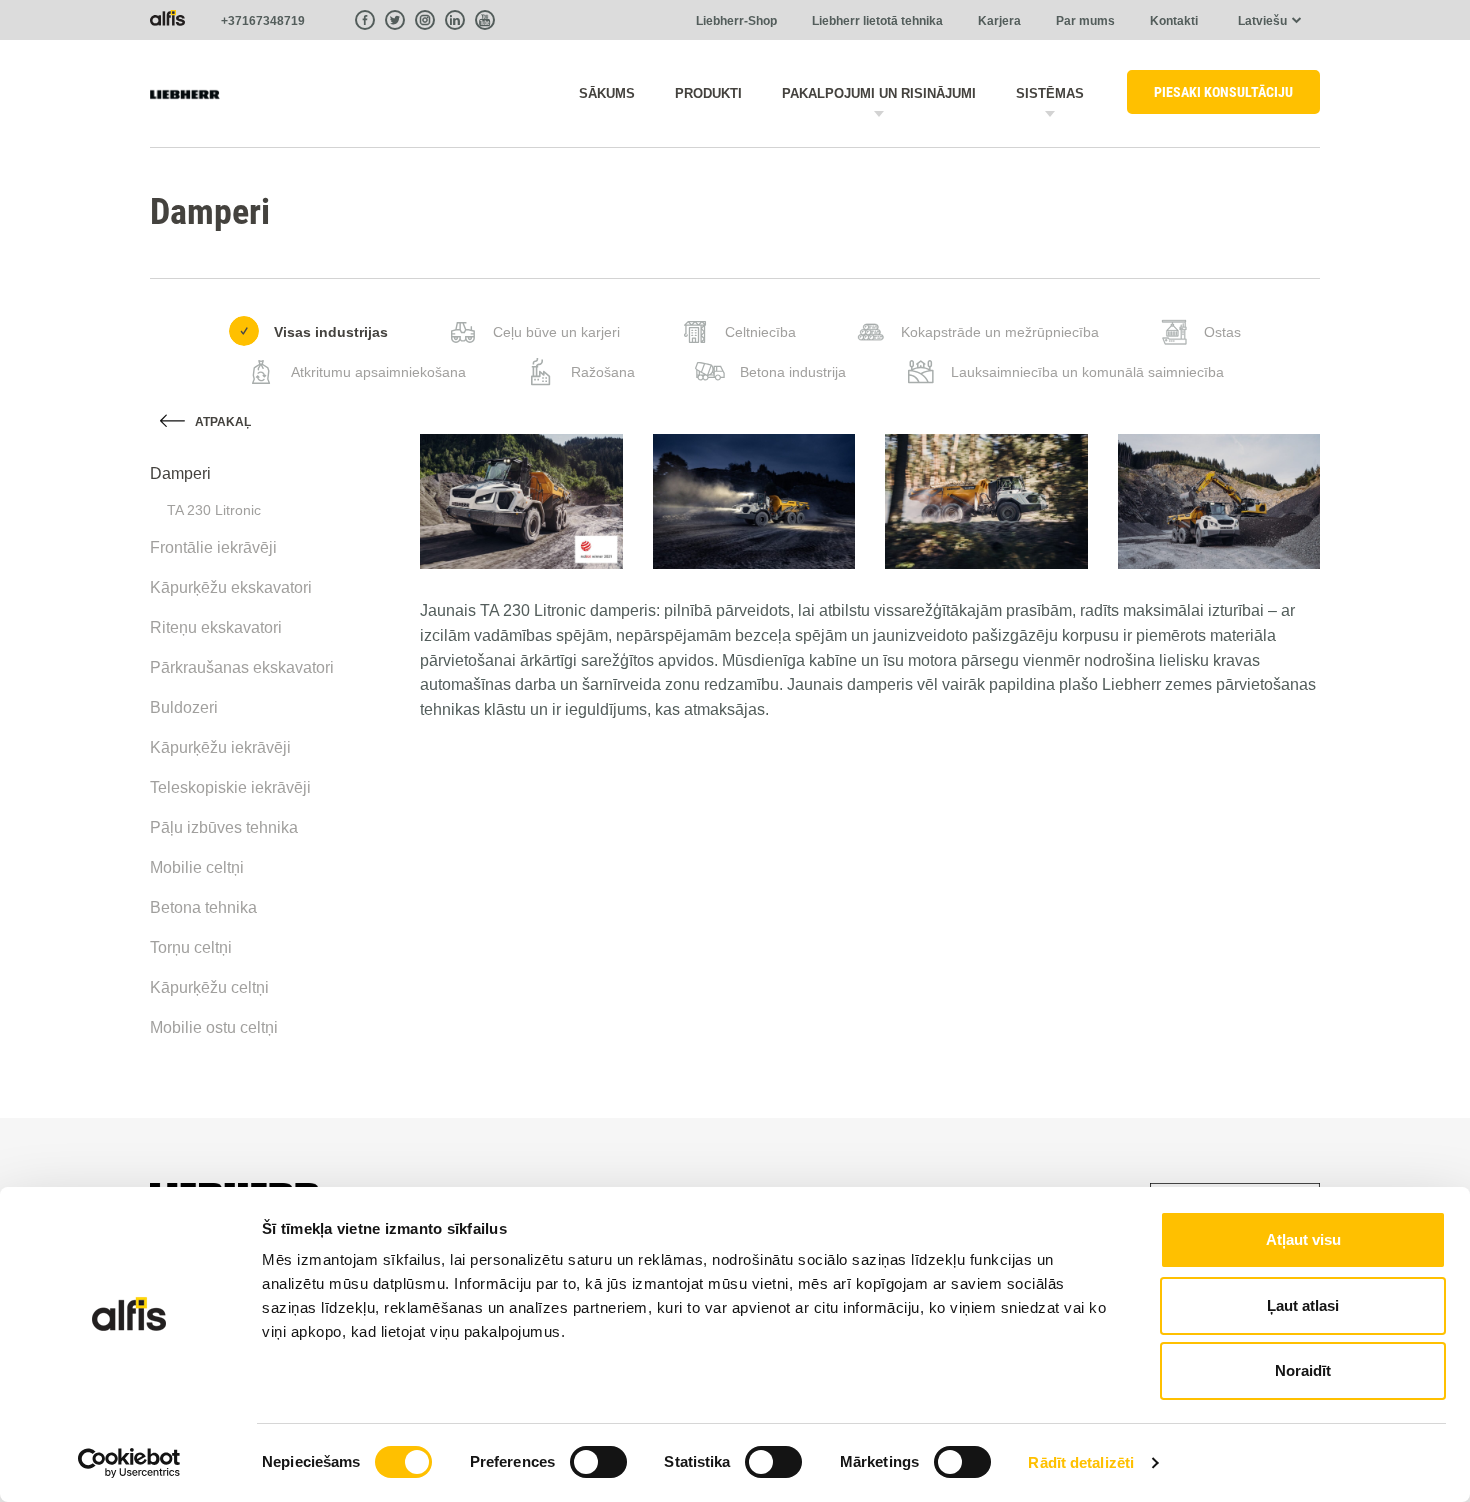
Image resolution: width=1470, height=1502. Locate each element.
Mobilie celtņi (197, 867)
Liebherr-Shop (736, 21)
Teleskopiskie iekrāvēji (230, 787)
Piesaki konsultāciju (1223, 92)
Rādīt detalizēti (1081, 1462)
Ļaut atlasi (1303, 1305)
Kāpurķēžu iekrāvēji (220, 747)
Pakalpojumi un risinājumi (879, 93)
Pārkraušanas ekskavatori (242, 667)
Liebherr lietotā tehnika (877, 21)
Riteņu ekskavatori (216, 627)
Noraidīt (1303, 1370)
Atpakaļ (223, 422)
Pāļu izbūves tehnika (224, 827)
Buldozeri (184, 707)
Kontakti (1174, 21)
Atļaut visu (1303, 1239)
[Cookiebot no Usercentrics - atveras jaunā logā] (129, 1463)
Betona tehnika (203, 907)
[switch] (598, 1462)
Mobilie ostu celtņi (214, 1027)
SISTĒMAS (1050, 93)
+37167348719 (263, 21)
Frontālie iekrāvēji (213, 547)
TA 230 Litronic (214, 510)
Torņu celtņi (191, 947)
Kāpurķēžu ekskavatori (231, 587)
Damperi (180, 473)
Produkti (708, 93)
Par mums (1085, 21)
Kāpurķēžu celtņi (209, 987)
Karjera (999, 21)
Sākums (607, 93)
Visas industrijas (331, 332)
